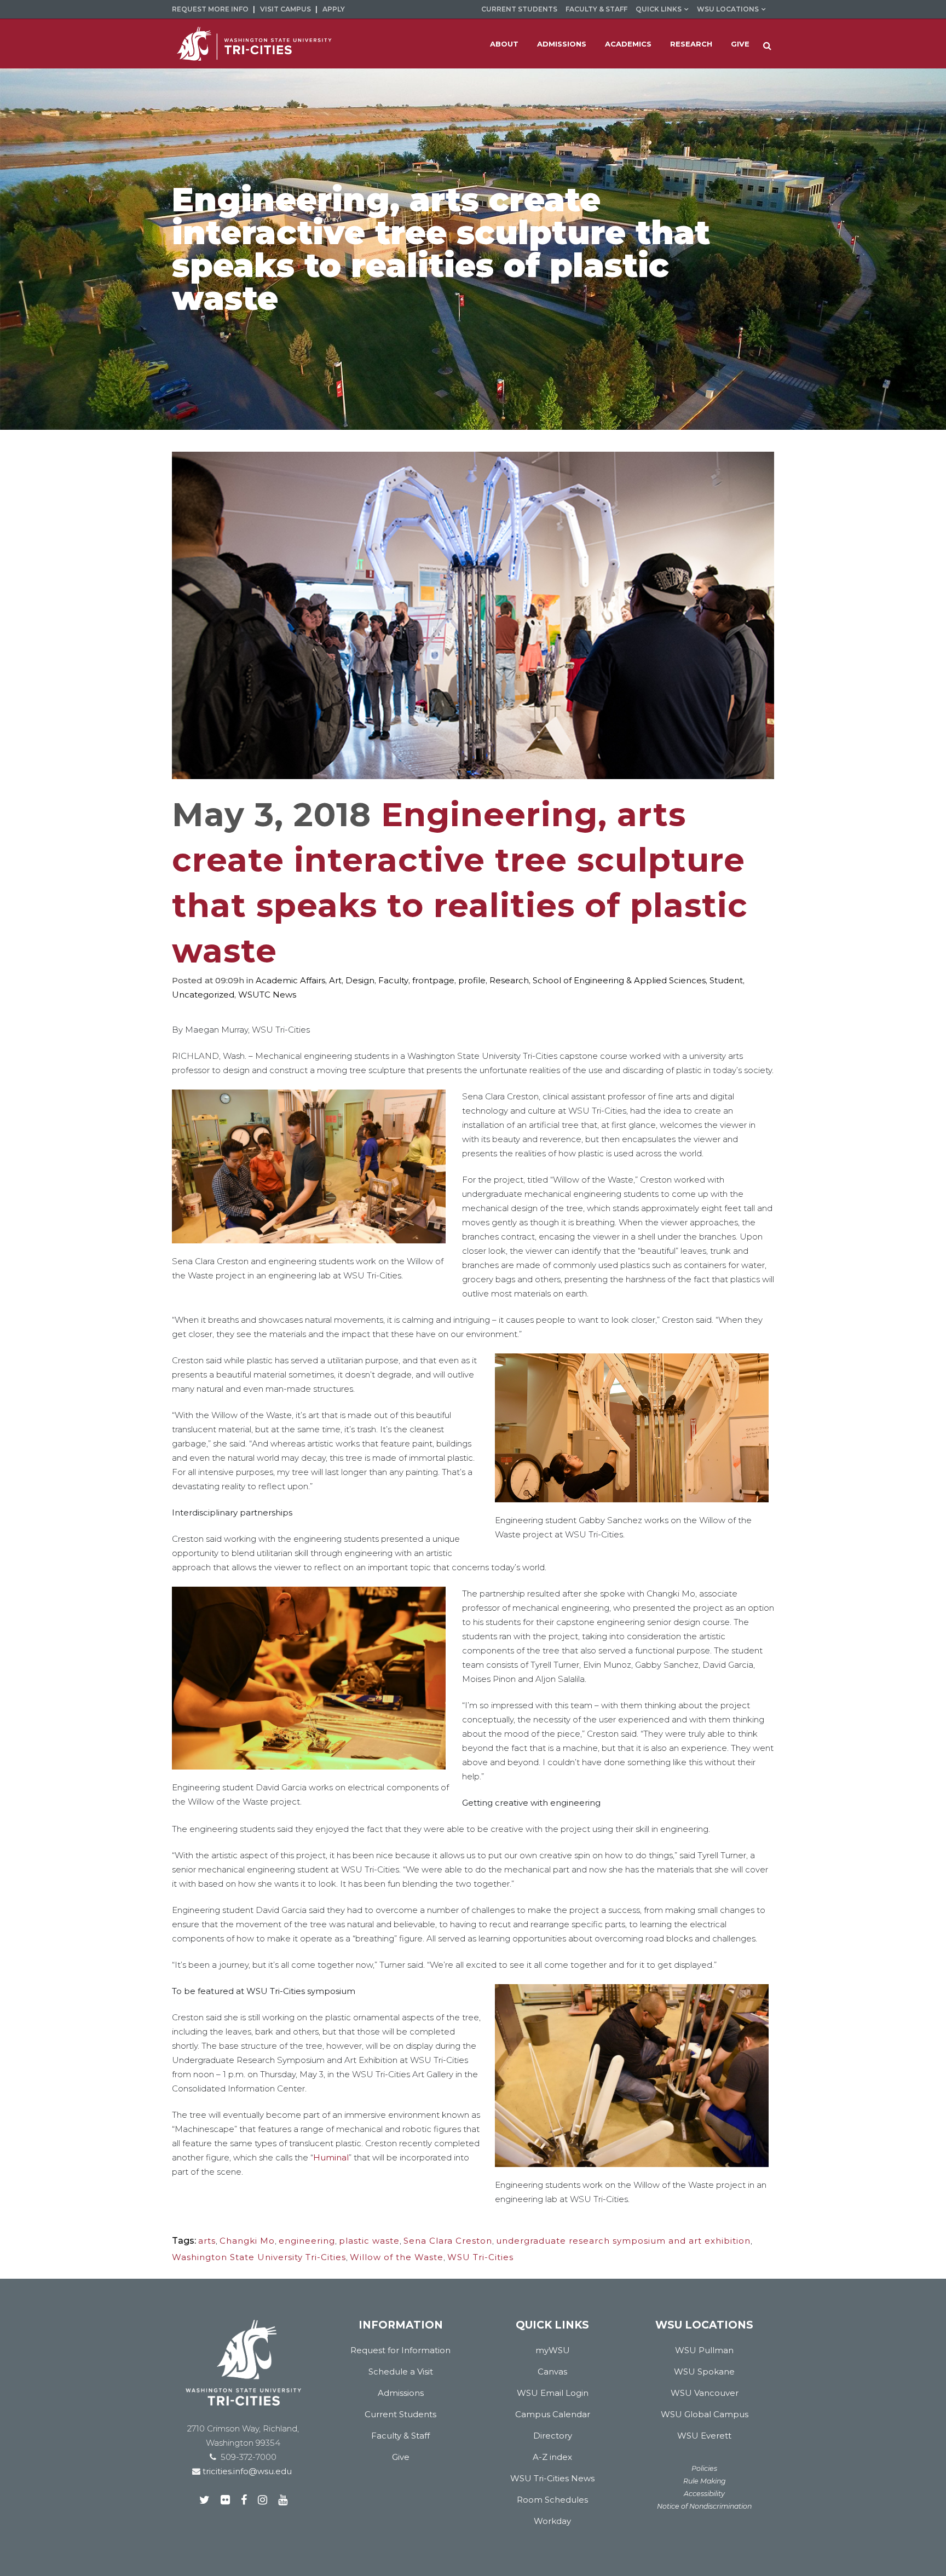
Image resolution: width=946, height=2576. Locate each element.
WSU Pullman (704, 2350)
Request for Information (400, 2350)
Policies (704, 2468)
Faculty (393, 980)
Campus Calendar (553, 2414)
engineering (307, 2241)
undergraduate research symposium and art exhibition (623, 2241)
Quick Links (659, 9)
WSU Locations (728, 9)
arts (207, 2241)
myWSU (553, 2350)
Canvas (552, 2372)
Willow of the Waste (397, 2257)
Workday (552, 2521)
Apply (334, 9)
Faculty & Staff (596, 9)
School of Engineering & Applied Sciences (619, 980)
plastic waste (369, 2241)
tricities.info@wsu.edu (246, 2471)
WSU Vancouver (705, 2393)
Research (509, 980)
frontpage (433, 980)
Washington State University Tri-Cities (259, 2257)
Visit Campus (285, 9)
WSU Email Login (553, 2393)
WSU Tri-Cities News (552, 2478)
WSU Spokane (704, 2372)
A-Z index (552, 2457)
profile (472, 980)
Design (360, 980)
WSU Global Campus (705, 2414)
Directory (553, 2436)
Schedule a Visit (401, 2372)
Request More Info (210, 9)
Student (726, 980)
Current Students (519, 9)
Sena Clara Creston (448, 2241)
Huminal (331, 2157)
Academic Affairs (290, 980)
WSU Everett (704, 2436)
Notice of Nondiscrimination (704, 2506)
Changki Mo (247, 2241)
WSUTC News (267, 995)
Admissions (401, 2393)
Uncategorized (203, 995)
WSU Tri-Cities (480, 2257)
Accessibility (704, 2494)
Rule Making (705, 2481)
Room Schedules (552, 2500)
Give (401, 2457)
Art (335, 980)
